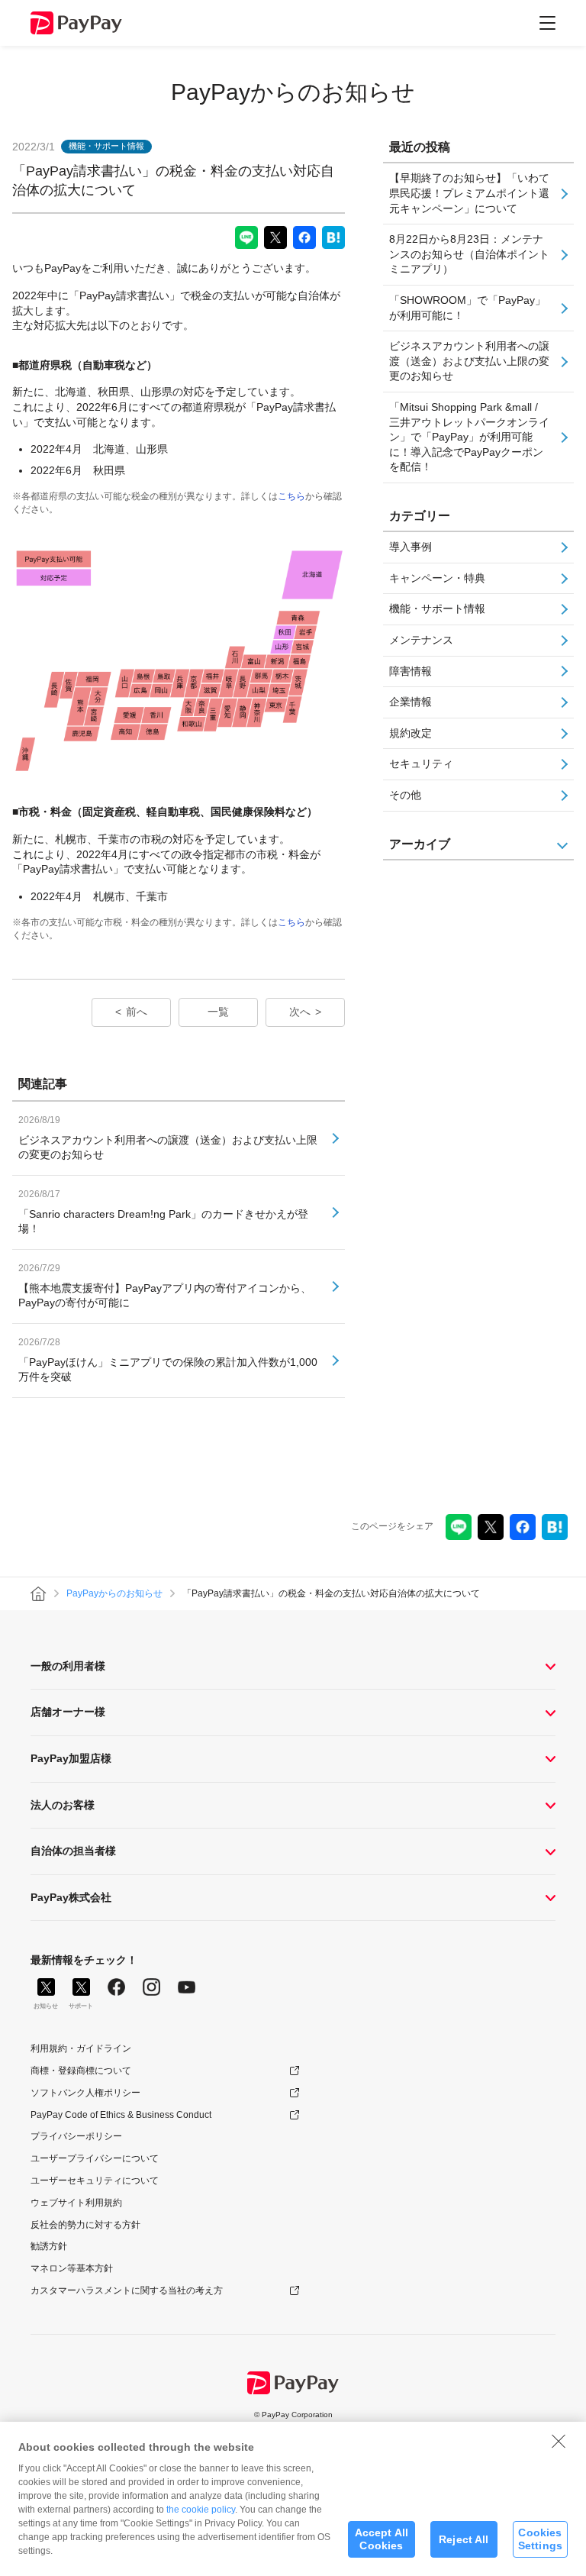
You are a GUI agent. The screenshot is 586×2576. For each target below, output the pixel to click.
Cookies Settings (540, 2539)
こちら (291, 496)
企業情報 (411, 702)
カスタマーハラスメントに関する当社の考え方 (127, 2290)
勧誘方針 (49, 2246)
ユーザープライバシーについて (95, 2158)
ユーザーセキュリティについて (95, 2181)
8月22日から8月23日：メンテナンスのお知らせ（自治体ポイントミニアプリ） (469, 254)
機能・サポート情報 (437, 608)
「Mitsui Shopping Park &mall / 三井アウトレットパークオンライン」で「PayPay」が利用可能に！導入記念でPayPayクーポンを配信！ (469, 437)
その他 (405, 795)
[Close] (559, 2441)
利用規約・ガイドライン (81, 2048)
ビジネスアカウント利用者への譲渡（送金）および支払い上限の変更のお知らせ (469, 361)
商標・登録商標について (81, 2071)
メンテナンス (421, 640)
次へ (300, 1012)
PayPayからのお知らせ (293, 92)
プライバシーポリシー (76, 2136)
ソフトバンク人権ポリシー (85, 2093)
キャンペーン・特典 (437, 578)
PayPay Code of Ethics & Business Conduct (121, 2115)
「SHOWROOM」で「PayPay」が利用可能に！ (467, 308)
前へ (137, 1012)
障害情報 (411, 671)
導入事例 (411, 547)
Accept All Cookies (382, 2539)
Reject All (464, 2539)
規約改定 (411, 733)
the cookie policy (201, 2510)
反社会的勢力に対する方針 (85, 2225)
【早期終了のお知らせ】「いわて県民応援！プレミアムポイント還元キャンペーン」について (469, 193)
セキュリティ (421, 763)
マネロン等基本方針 (72, 2268)
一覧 (218, 1012)
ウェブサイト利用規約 (76, 2203)
